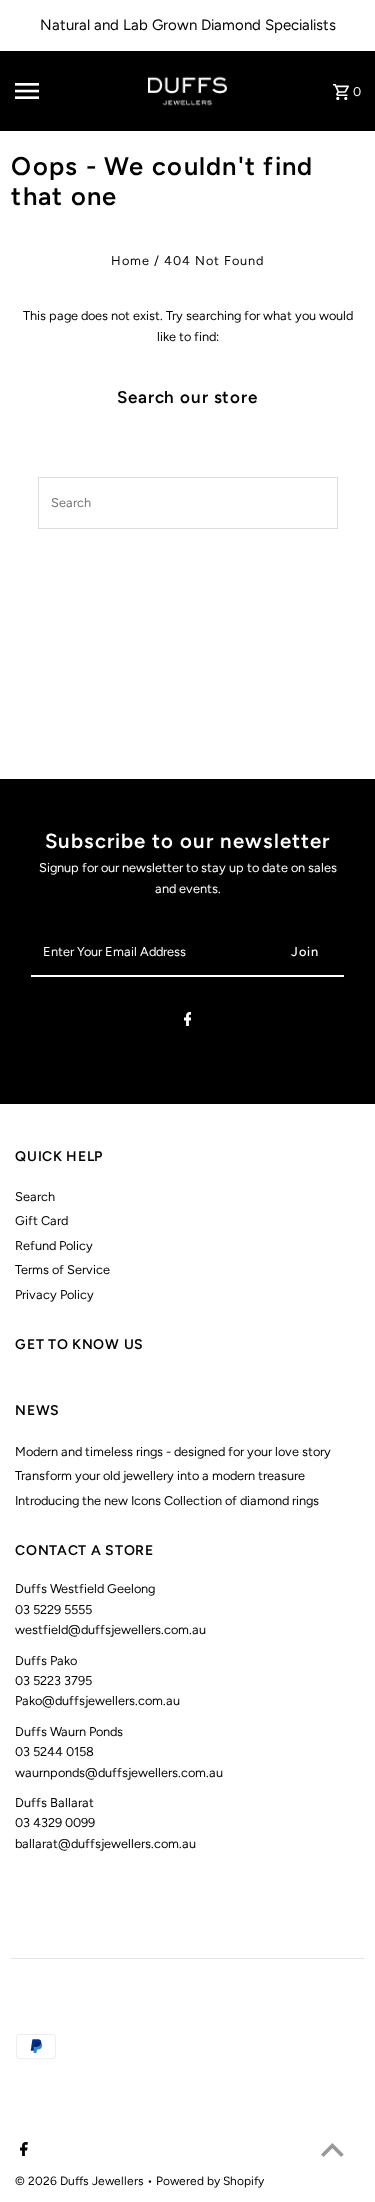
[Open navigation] (44, 91)
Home (130, 260)
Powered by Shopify (210, 2181)
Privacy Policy (54, 1294)
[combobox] (164, 503)
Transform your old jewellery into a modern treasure (160, 1475)
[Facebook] (188, 1022)
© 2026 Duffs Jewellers (81, 2181)
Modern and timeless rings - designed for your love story (173, 1451)
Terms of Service (62, 1269)
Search (35, 1196)
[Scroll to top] (332, 2149)
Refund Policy (54, 1245)
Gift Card (41, 1220)
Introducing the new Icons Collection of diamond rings (167, 1500)
